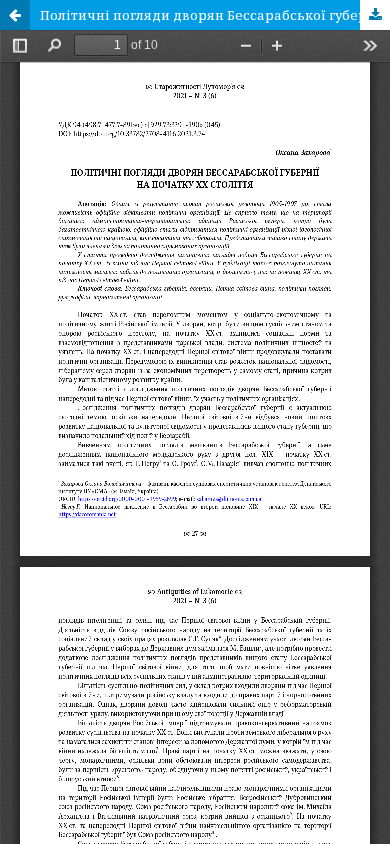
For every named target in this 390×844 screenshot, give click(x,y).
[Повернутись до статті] (15, 15)
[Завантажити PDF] (375, 15)
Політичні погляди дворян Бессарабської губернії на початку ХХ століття (215, 15)
